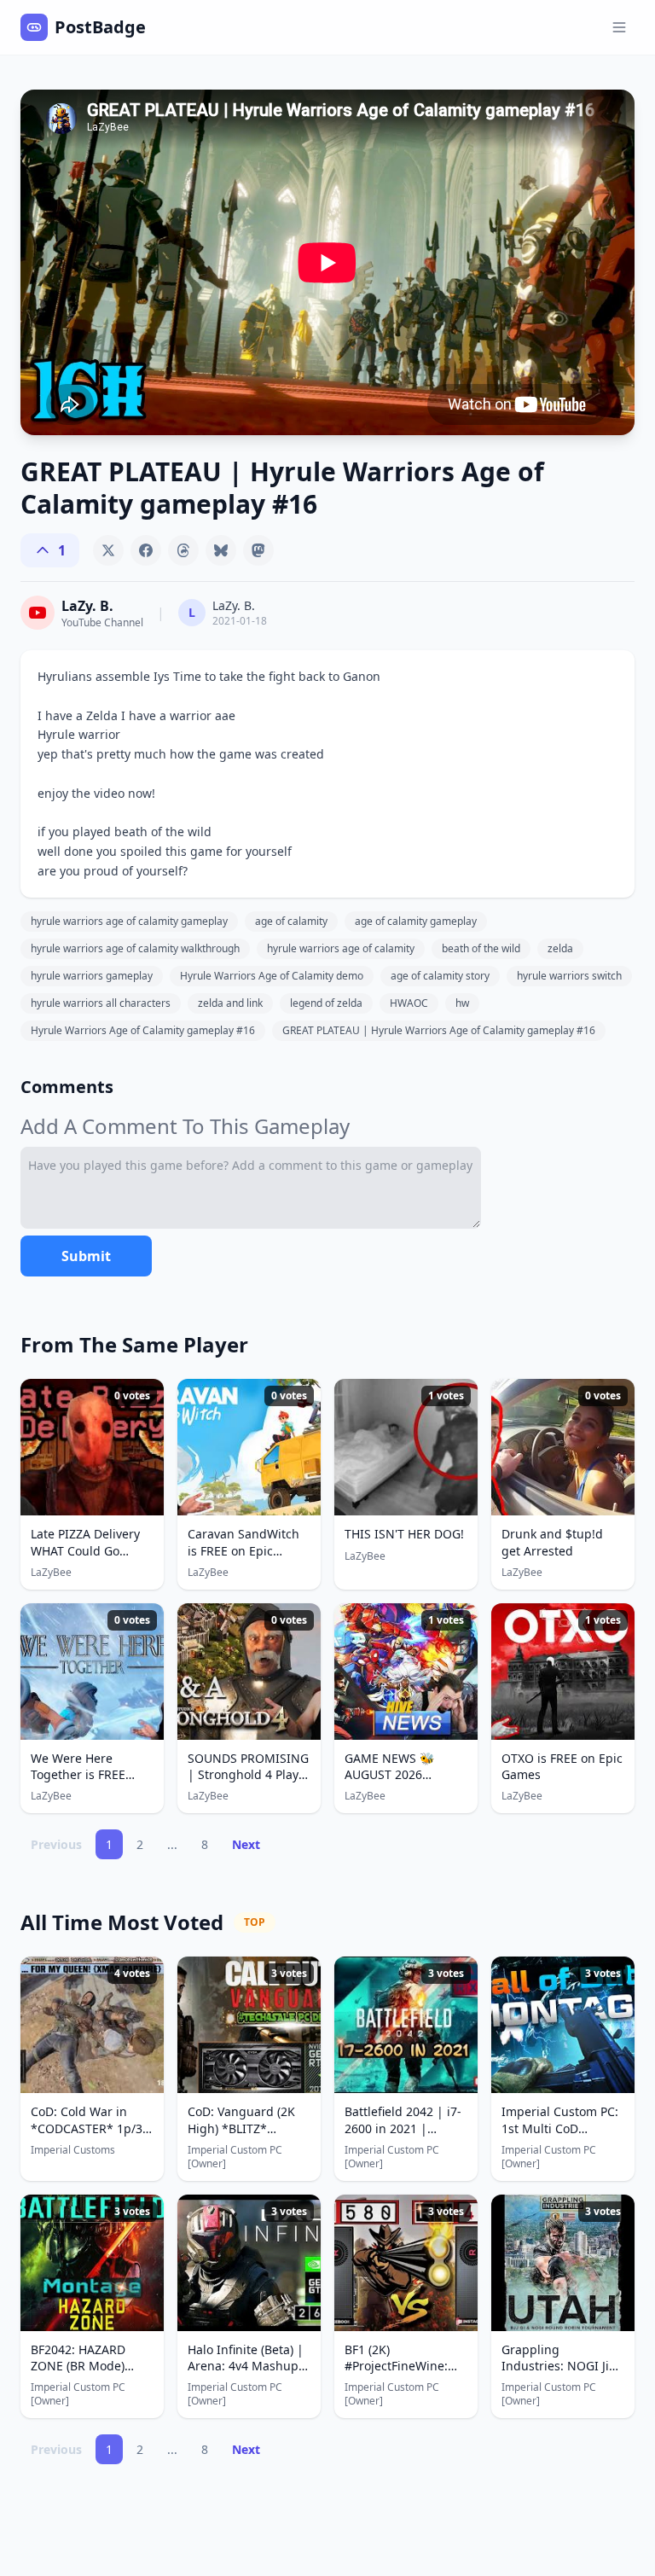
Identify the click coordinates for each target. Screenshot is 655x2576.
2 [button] (140, 1844)
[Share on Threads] (183, 550)
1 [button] (109, 1844)
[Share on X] (108, 550)
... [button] (172, 1844)
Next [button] (246, 1844)
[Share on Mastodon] (258, 550)
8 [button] (205, 1844)
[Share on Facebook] (146, 550)
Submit (86, 1256)
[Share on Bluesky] (221, 550)
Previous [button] (56, 1844)
